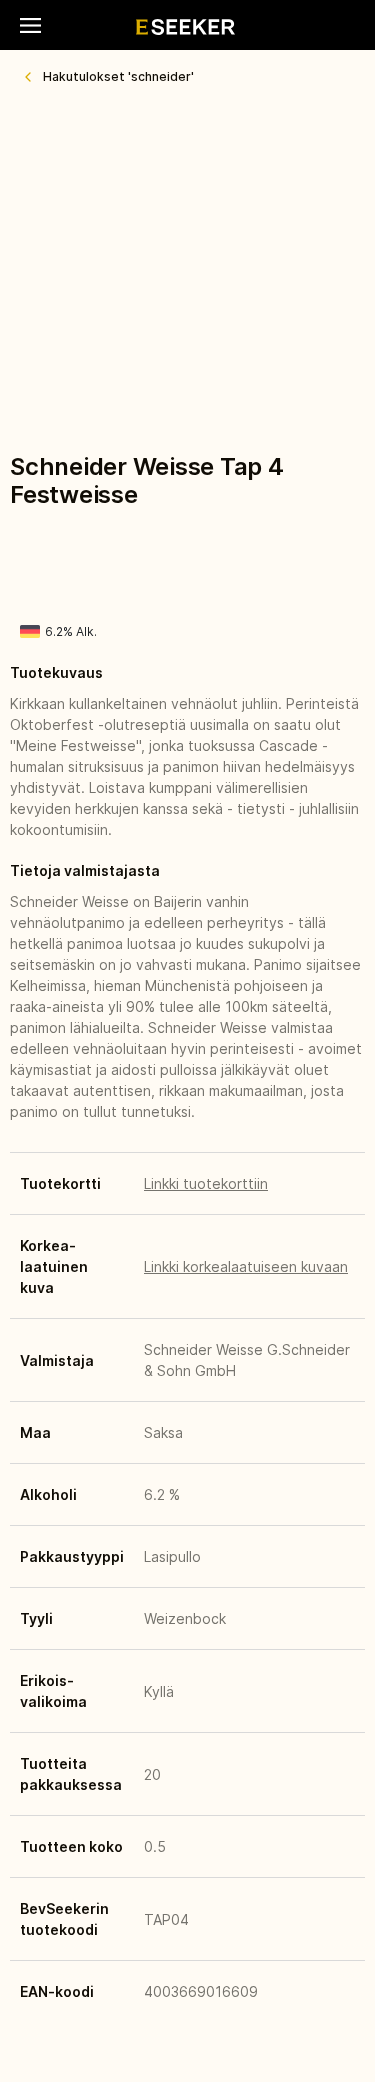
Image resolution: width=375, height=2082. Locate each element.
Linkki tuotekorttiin (206, 1183)
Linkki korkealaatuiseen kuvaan (246, 1266)
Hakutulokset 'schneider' (118, 76)
